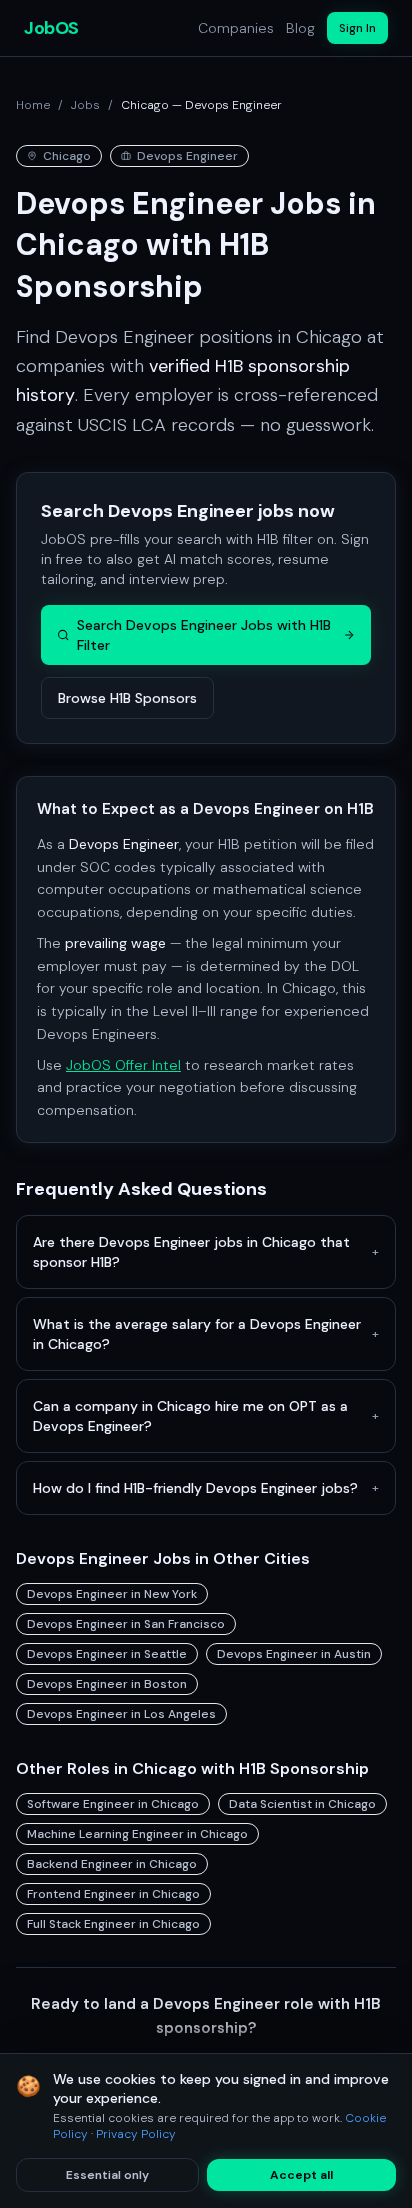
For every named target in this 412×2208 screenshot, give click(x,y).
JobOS (51, 28)
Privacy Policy (136, 2134)
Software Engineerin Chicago (113, 1804)
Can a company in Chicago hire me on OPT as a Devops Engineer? (206, 1416)
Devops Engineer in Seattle (107, 1654)
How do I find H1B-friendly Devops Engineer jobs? (206, 1488)
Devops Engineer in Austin (294, 1654)
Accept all (301, 2175)
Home (33, 105)
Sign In (357, 28)
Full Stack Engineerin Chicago (113, 1924)
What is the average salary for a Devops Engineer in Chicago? (206, 1334)
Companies (236, 28)
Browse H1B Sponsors (127, 698)
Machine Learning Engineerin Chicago (137, 1834)
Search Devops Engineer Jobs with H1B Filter (204, 635)
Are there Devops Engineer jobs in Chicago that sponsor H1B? (206, 1252)
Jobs (85, 105)
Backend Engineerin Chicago (112, 1864)
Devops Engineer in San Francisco (126, 1624)
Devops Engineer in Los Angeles (121, 1714)
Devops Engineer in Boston (107, 1684)
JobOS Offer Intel (123, 1065)
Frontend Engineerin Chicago (113, 1894)
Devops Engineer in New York (112, 1594)
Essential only (107, 2175)
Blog (300, 28)
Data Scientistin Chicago (302, 1804)
